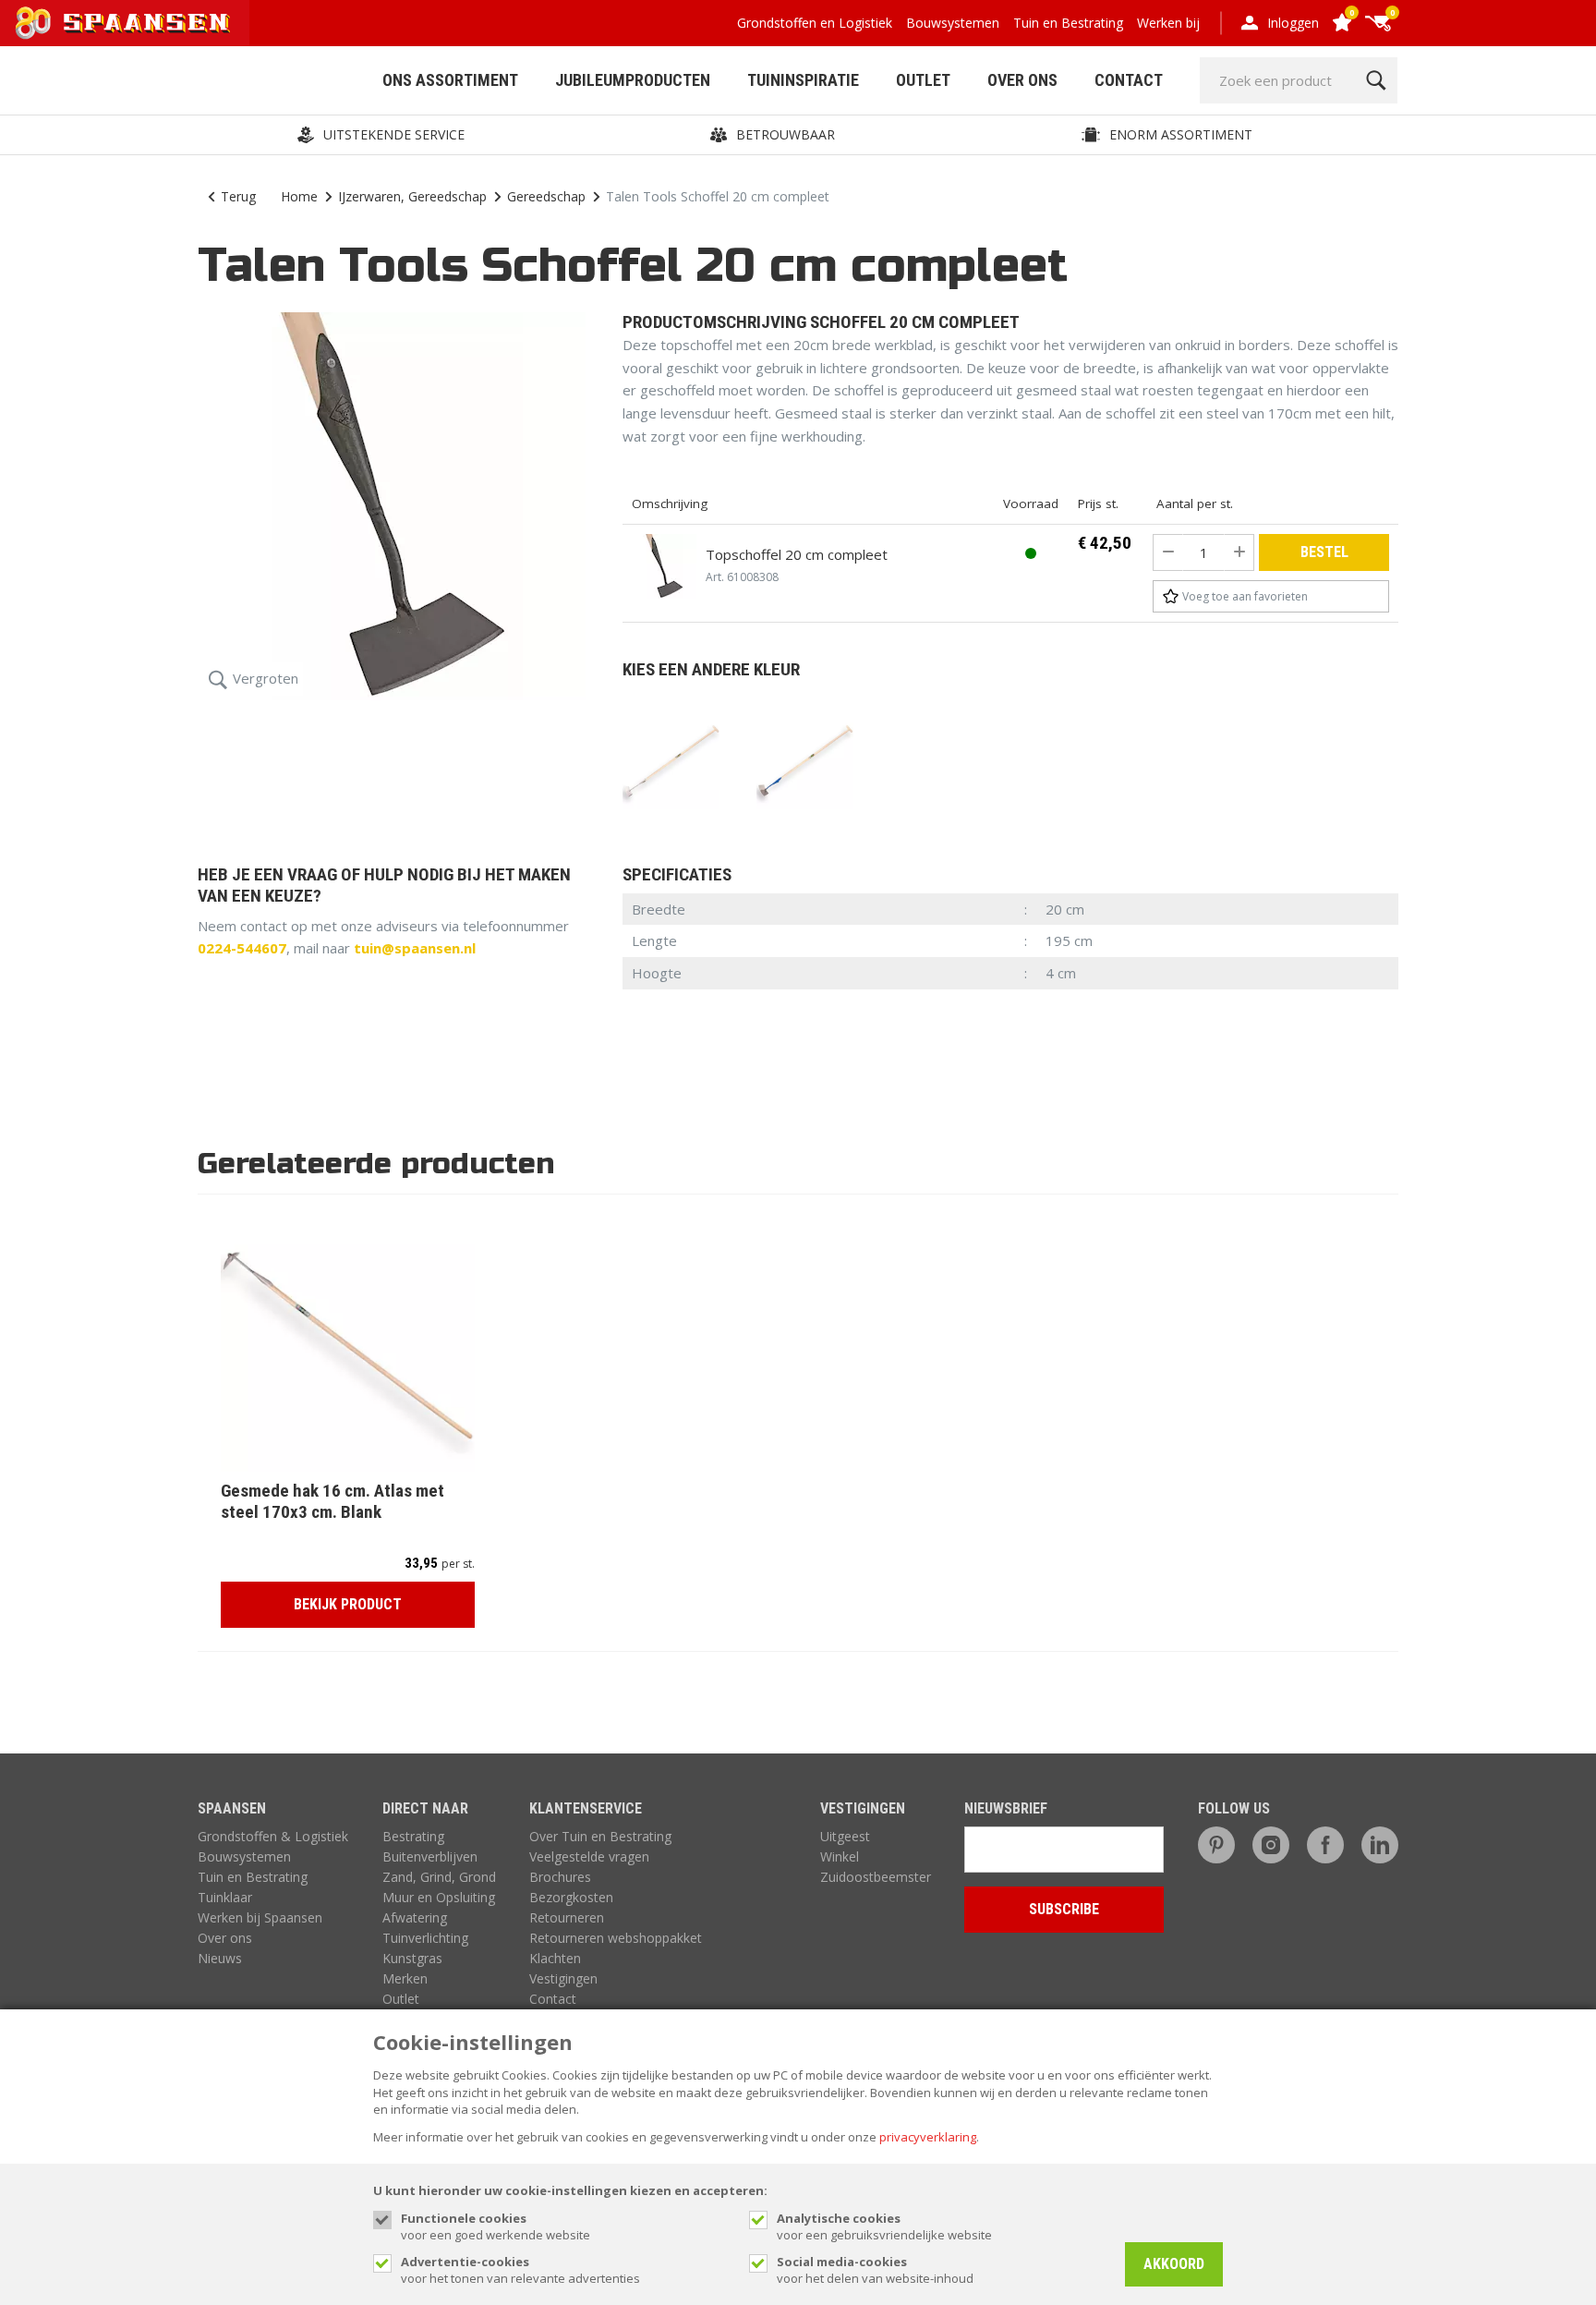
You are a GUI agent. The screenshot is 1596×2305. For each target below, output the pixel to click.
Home (299, 196)
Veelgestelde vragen (589, 1856)
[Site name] (125, 23)
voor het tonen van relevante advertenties (520, 2270)
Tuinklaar (225, 1897)
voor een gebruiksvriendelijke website (884, 2226)
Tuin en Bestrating (1068, 23)
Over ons (225, 1938)
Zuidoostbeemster (876, 1877)
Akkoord (1174, 2264)
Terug (238, 196)
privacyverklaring (928, 2137)
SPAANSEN (232, 1808)
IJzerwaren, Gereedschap (412, 196)
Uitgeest (845, 1836)
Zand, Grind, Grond (439, 1877)
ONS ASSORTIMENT (450, 80)
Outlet (923, 80)
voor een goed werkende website (496, 2226)
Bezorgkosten (571, 1897)
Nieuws (220, 1958)
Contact (1129, 80)
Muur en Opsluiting (439, 1897)
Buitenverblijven (430, 1856)
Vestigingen (563, 1978)
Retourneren (567, 1917)
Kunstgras (412, 1958)
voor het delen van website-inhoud (875, 2270)
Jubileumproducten (633, 80)
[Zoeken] (1376, 80)
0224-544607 (242, 948)
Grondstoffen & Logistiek (273, 1836)
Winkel (840, 1856)
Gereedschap (546, 196)
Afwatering (415, 1917)
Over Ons (1022, 80)
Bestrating (413, 1836)
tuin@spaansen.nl (415, 948)
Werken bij (1168, 23)
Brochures (560, 1877)
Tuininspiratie (803, 80)
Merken (405, 1978)
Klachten (555, 1958)
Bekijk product (348, 1604)
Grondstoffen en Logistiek (815, 23)
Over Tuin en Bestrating (600, 1836)
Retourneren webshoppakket (616, 1938)
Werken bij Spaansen (260, 1917)
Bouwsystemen (953, 23)
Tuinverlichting (425, 1938)
